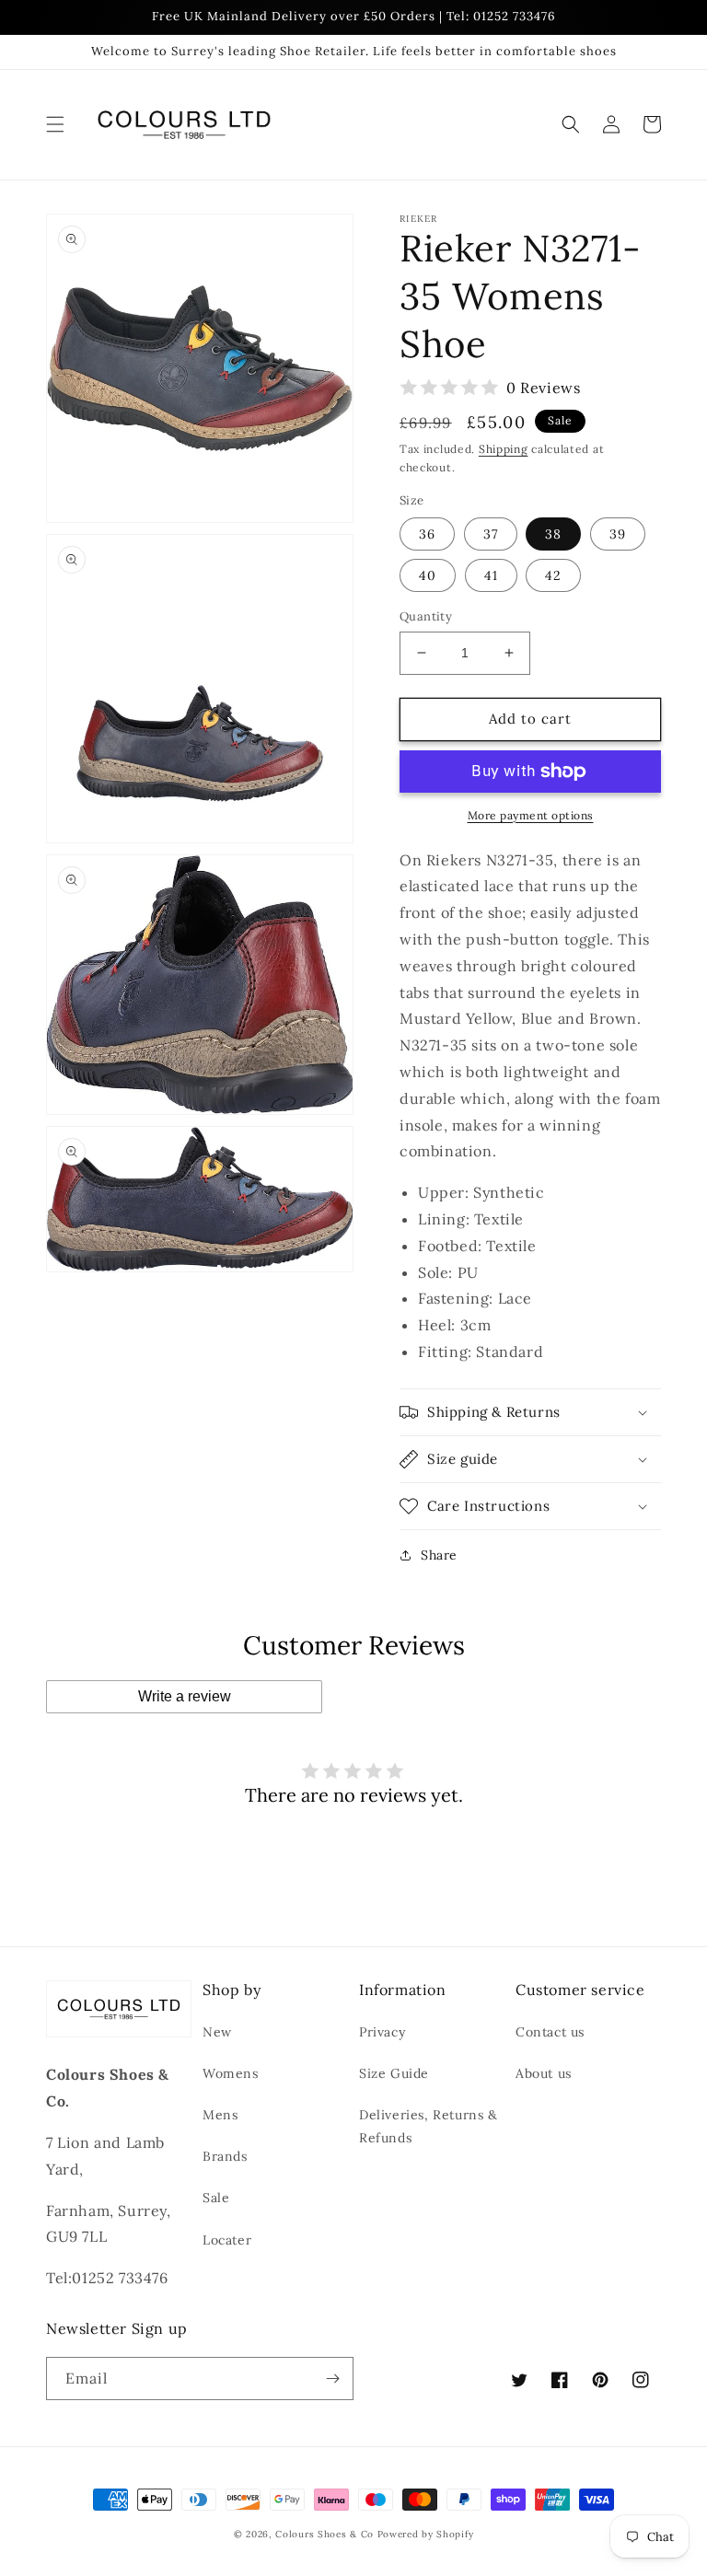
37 (491, 534)
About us (544, 2073)
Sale (216, 2198)
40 (428, 575)
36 (427, 534)
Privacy (382, 2032)
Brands (225, 2156)
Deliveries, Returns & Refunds (429, 2126)
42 (553, 575)
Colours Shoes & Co (325, 2534)
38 (553, 534)
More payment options (531, 815)
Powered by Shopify (426, 2534)
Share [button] (439, 1555)
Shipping (504, 449)
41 (491, 575)
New (217, 2032)
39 (618, 534)
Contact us (550, 2032)
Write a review (185, 1696)
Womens (231, 2073)
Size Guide (394, 2073)
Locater (227, 2240)
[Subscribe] (332, 2379)
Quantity (426, 616)
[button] (55, 124)
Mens (220, 2115)
